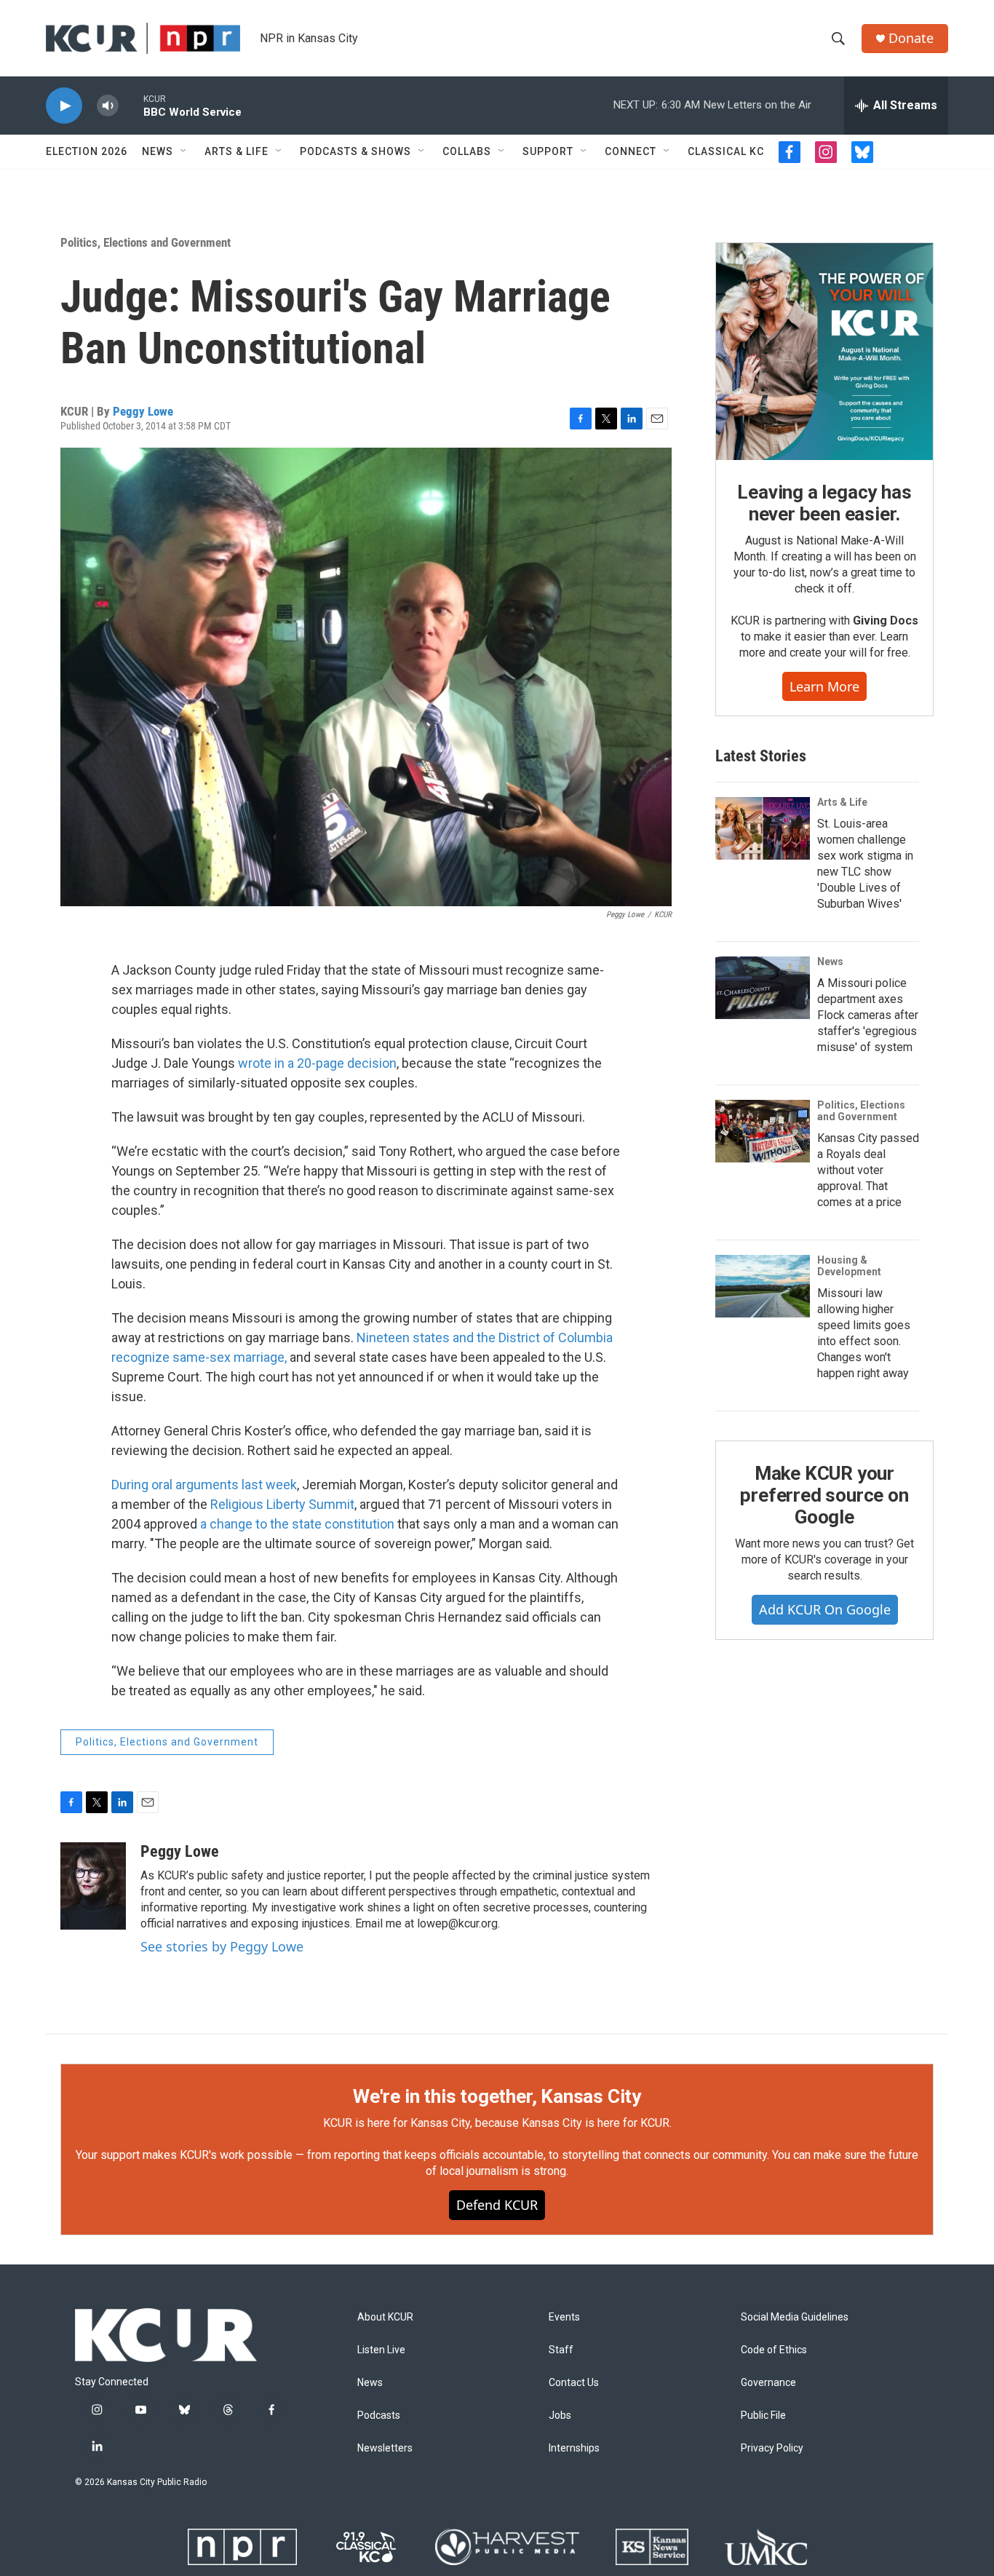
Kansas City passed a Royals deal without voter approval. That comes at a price (868, 1170)
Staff (561, 2350)
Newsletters (385, 2448)
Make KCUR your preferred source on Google (824, 1495)
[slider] (131, 105)
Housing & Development (849, 1266)
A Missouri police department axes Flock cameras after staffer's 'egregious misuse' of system (868, 1015)
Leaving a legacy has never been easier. (824, 503)
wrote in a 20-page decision (317, 1063)
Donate (911, 38)
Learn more (824, 686)
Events (564, 2317)
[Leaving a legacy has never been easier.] (824, 352)
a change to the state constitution (297, 1524)
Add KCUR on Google (825, 1609)
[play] (64, 106)
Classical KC (726, 151)
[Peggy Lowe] (93, 1886)
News (158, 151)
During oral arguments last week (204, 1485)
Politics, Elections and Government (146, 242)
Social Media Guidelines (795, 2317)
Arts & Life (236, 151)
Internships (574, 2448)
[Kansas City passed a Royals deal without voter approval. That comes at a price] (763, 1131)
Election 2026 (87, 151)
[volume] (108, 106)
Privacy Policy (772, 2448)
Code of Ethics (774, 2350)
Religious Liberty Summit (282, 1504)
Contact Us (574, 2383)
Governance (768, 2383)
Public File (763, 2416)
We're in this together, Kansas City (497, 2096)
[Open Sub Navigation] (184, 151)
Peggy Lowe (143, 411)
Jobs (560, 2416)
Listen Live (381, 2350)
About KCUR (385, 2317)
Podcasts (379, 2416)
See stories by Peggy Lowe (222, 1946)
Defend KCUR (497, 2205)
